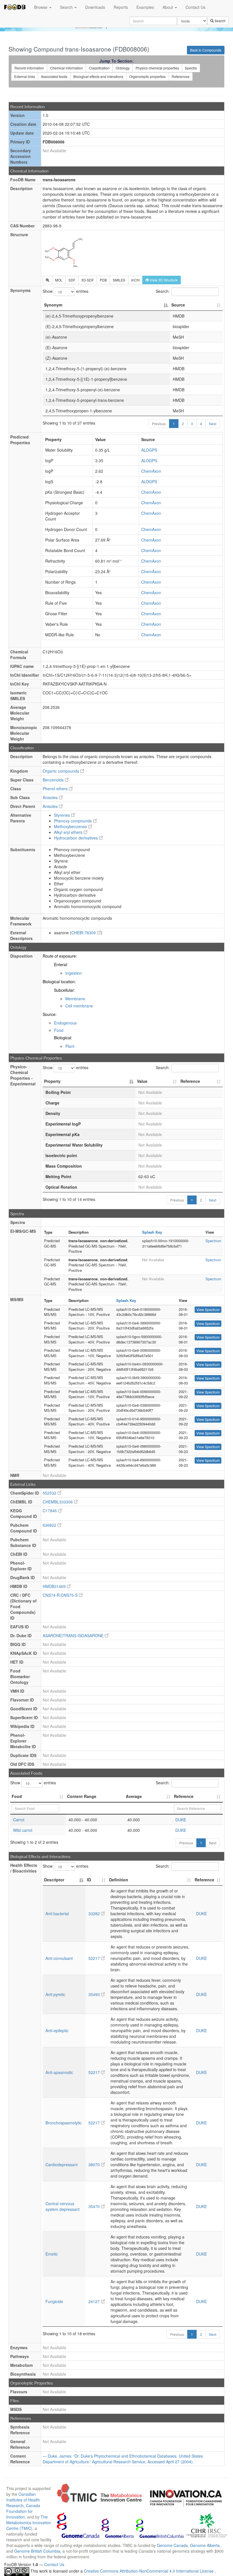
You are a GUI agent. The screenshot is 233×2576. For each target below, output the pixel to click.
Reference (190, 1081)
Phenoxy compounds (73, 821)
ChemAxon (151, 471)
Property (52, 1081)
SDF (72, 280)
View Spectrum (208, 1309)
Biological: (63, 1038)
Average (134, 1796)
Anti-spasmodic (59, 2072)
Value (142, 1081)
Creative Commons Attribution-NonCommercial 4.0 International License (149, 2571)
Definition (119, 1880)
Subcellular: (65, 990)
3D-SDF (88, 280)
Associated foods (54, 76)
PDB (103, 280)
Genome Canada (172, 2545)
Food (59, 1030)
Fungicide (54, 2301)
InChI (135, 280)
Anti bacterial (57, 1914)
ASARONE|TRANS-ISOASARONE (74, 1635)
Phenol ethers (56, 789)
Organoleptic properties (147, 76)
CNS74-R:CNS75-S (61, 1595)
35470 (95, 2206)
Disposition (21, 956)
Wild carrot (23, 1830)
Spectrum (213, 1241)
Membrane (75, 999)
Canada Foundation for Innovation (23, 2511)
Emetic (52, 2254)
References (181, 76)
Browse (41, 7)
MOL (59, 280)
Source (178, 305)
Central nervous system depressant (63, 2206)
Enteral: (61, 964)
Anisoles (51, 797)
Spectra (191, 68)
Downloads (95, 7)
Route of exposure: (60, 956)
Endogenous (65, 1023)
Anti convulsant (59, 1958)
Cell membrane (79, 1006)
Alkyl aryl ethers (69, 832)
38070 (95, 2165)
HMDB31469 (55, 1586)
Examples (145, 7)
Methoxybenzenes (71, 826)
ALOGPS (149, 450)
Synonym (53, 305)
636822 (50, 1525)
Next (213, 424)
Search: (163, 291)
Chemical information (66, 68)
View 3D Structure (163, 280)
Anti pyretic (55, 1994)
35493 (95, 1994)
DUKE (181, 1820)
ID (89, 1880)
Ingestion (74, 973)
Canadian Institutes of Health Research (23, 2500)
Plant (70, 1046)
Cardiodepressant (62, 2165)
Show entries (65, 291)
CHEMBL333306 (58, 1502)
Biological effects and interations (98, 76)
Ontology (123, 68)
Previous (159, 424)
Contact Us (195, 7)
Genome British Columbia (37, 2551)
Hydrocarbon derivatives (76, 838)
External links (25, 76)
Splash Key (152, 1232)
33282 (95, 1914)
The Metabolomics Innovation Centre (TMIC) (29, 2522)
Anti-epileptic (57, 2030)
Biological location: (59, 982)
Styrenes (63, 815)
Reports (121, 7)
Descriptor (54, 1880)
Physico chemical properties (157, 68)
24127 (95, 2301)
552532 (50, 1493)
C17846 (50, 1511)
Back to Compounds (206, 50)
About (168, 7)
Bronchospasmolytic (64, 2123)
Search (67, 7)
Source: (50, 1014)
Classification (99, 68)
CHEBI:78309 (84, 933)
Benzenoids (54, 780)
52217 (95, 1958)
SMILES (119, 280)
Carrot (19, 1820)
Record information (29, 68)
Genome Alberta (205, 2545)
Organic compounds (61, 771)
